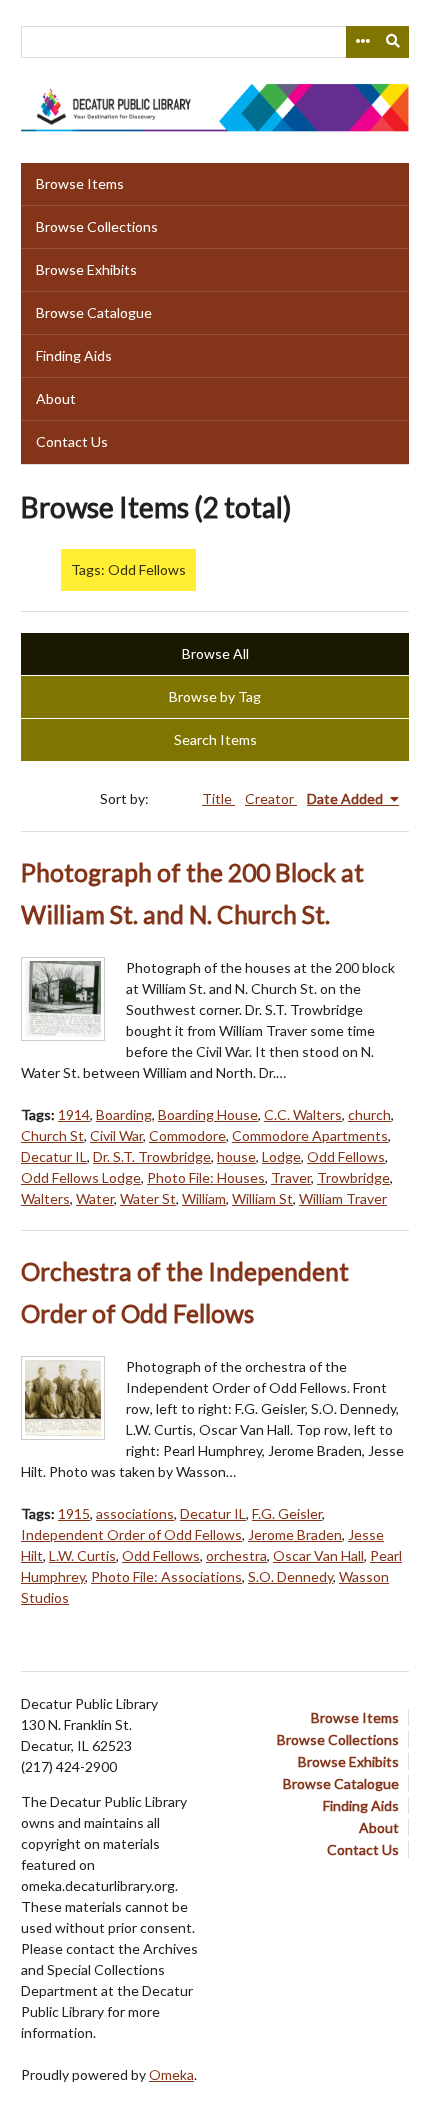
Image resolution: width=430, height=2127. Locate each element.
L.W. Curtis (82, 1555)
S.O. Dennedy (290, 1576)
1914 (74, 1114)
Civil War (116, 1135)
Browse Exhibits (86, 269)
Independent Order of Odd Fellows (131, 1534)
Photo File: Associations (166, 1576)
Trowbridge (353, 1177)
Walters (45, 1198)
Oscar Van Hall (318, 1555)
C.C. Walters (303, 1114)
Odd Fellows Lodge (81, 1177)
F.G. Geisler (287, 1513)
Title (218, 798)
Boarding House (208, 1114)
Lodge (281, 1156)
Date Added (346, 798)
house (236, 1156)
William (204, 1198)
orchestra (236, 1555)
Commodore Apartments (310, 1135)
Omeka (171, 2074)
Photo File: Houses (206, 1177)
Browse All (215, 653)
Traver (291, 1177)
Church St (52, 1135)
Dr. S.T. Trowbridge (152, 1156)
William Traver (343, 1198)
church (369, 1114)
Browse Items (80, 183)
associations (135, 1513)
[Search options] (362, 42)
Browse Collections (97, 226)
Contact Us (72, 441)
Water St (148, 1198)
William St (262, 1198)
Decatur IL (54, 1156)
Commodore (187, 1135)
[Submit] (394, 42)
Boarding (124, 1114)
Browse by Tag (215, 696)
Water (95, 1198)
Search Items (215, 739)
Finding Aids (74, 355)
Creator (271, 798)
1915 (74, 1513)
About (56, 398)
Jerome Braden (295, 1534)
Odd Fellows (346, 1156)
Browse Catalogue (94, 312)
